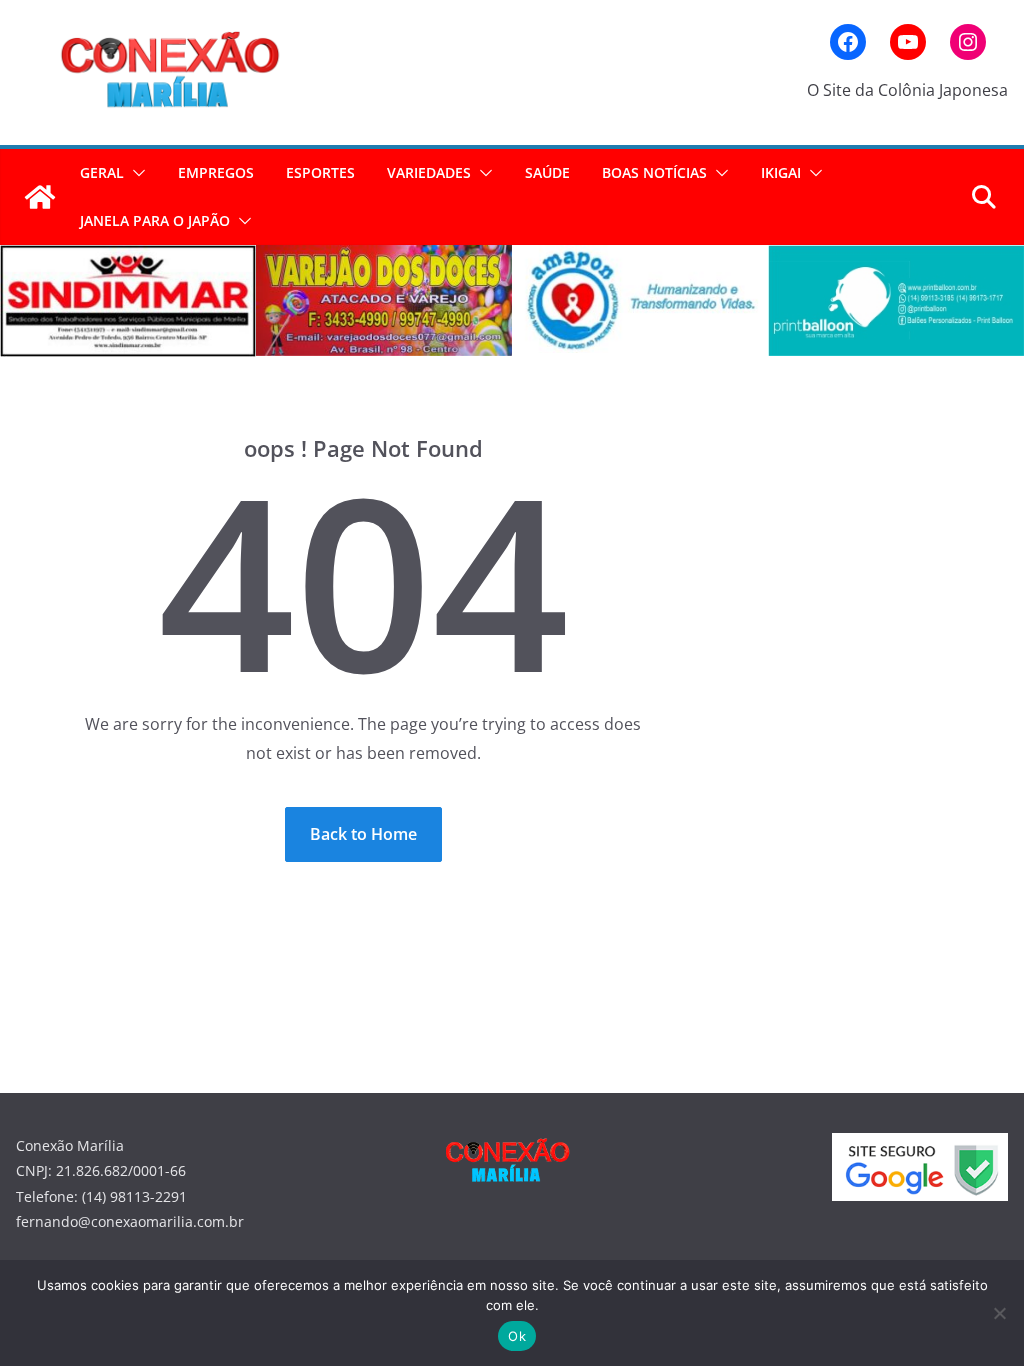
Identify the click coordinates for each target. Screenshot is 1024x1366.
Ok (517, 1336)
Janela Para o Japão (155, 220)
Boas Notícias (654, 172)
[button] (135, 173)
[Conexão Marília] (40, 197)
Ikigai (781, 172)
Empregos (216, 172)
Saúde (547, 172)
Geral (102, 172)
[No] (999, 1313)
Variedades (429, 172)
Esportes (320, 172)
